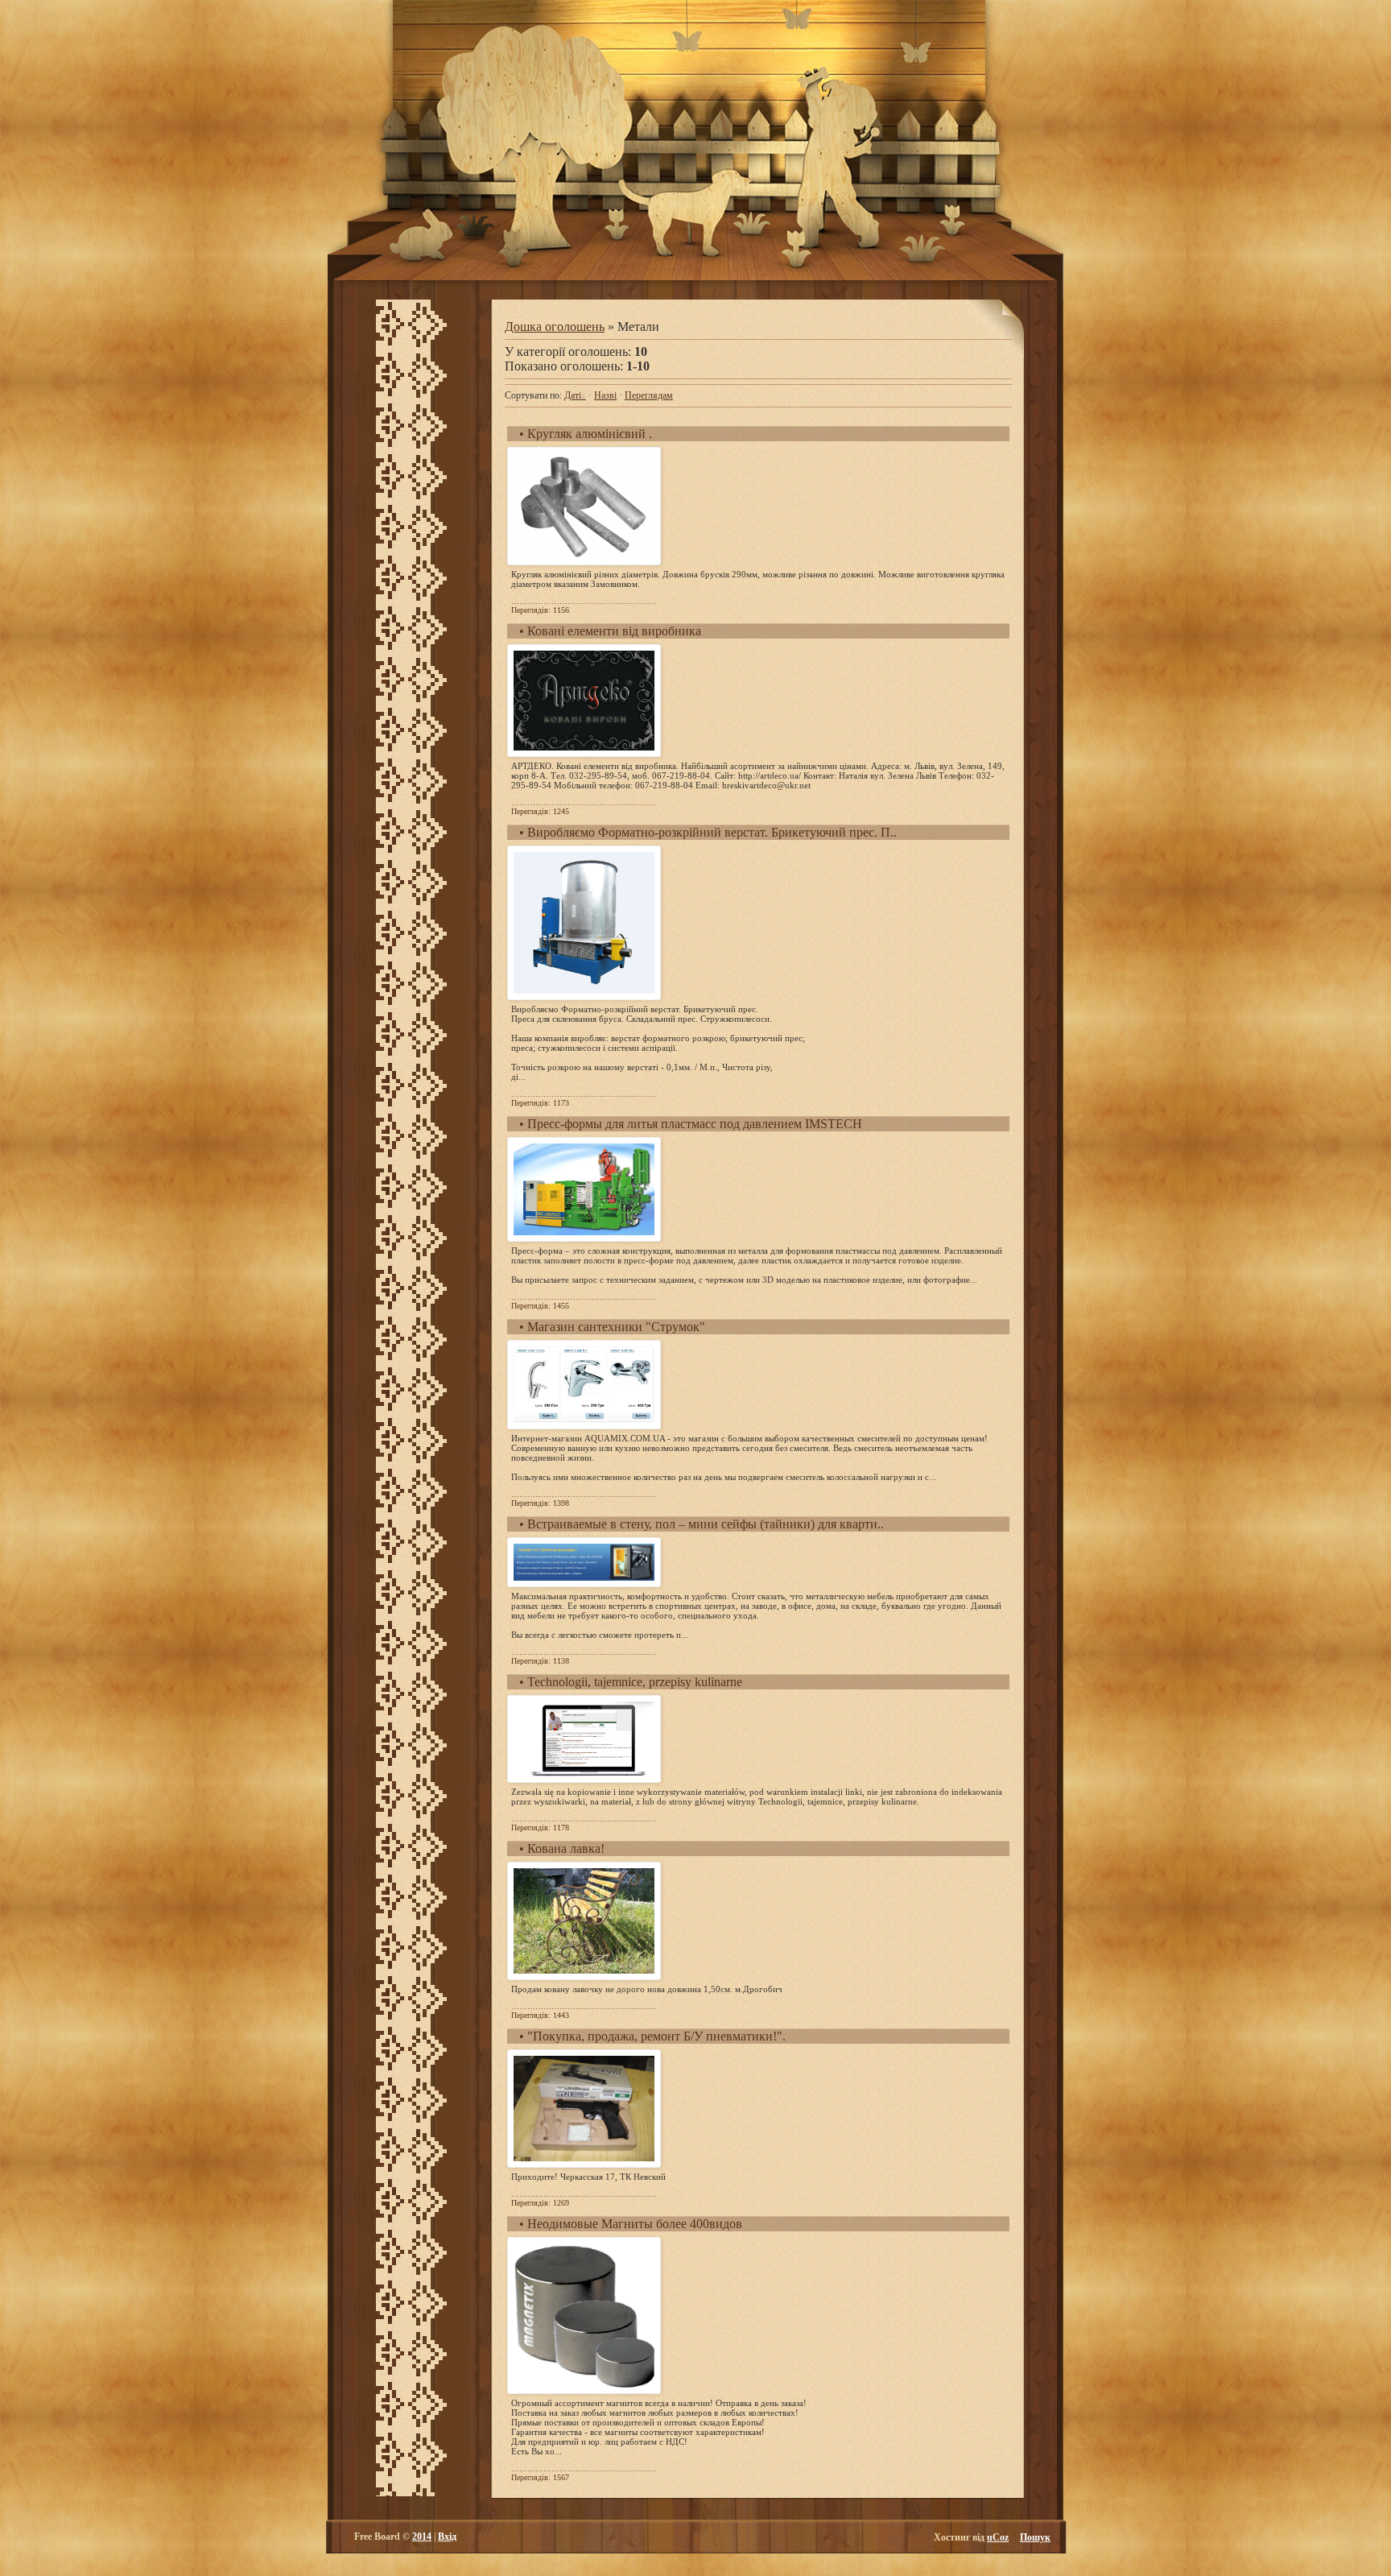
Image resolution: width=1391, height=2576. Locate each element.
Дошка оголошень (555, 327)
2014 (422, 2537)
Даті (573, 395)
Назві (605, 395)
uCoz (998, 2537)
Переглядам (649, 395)
